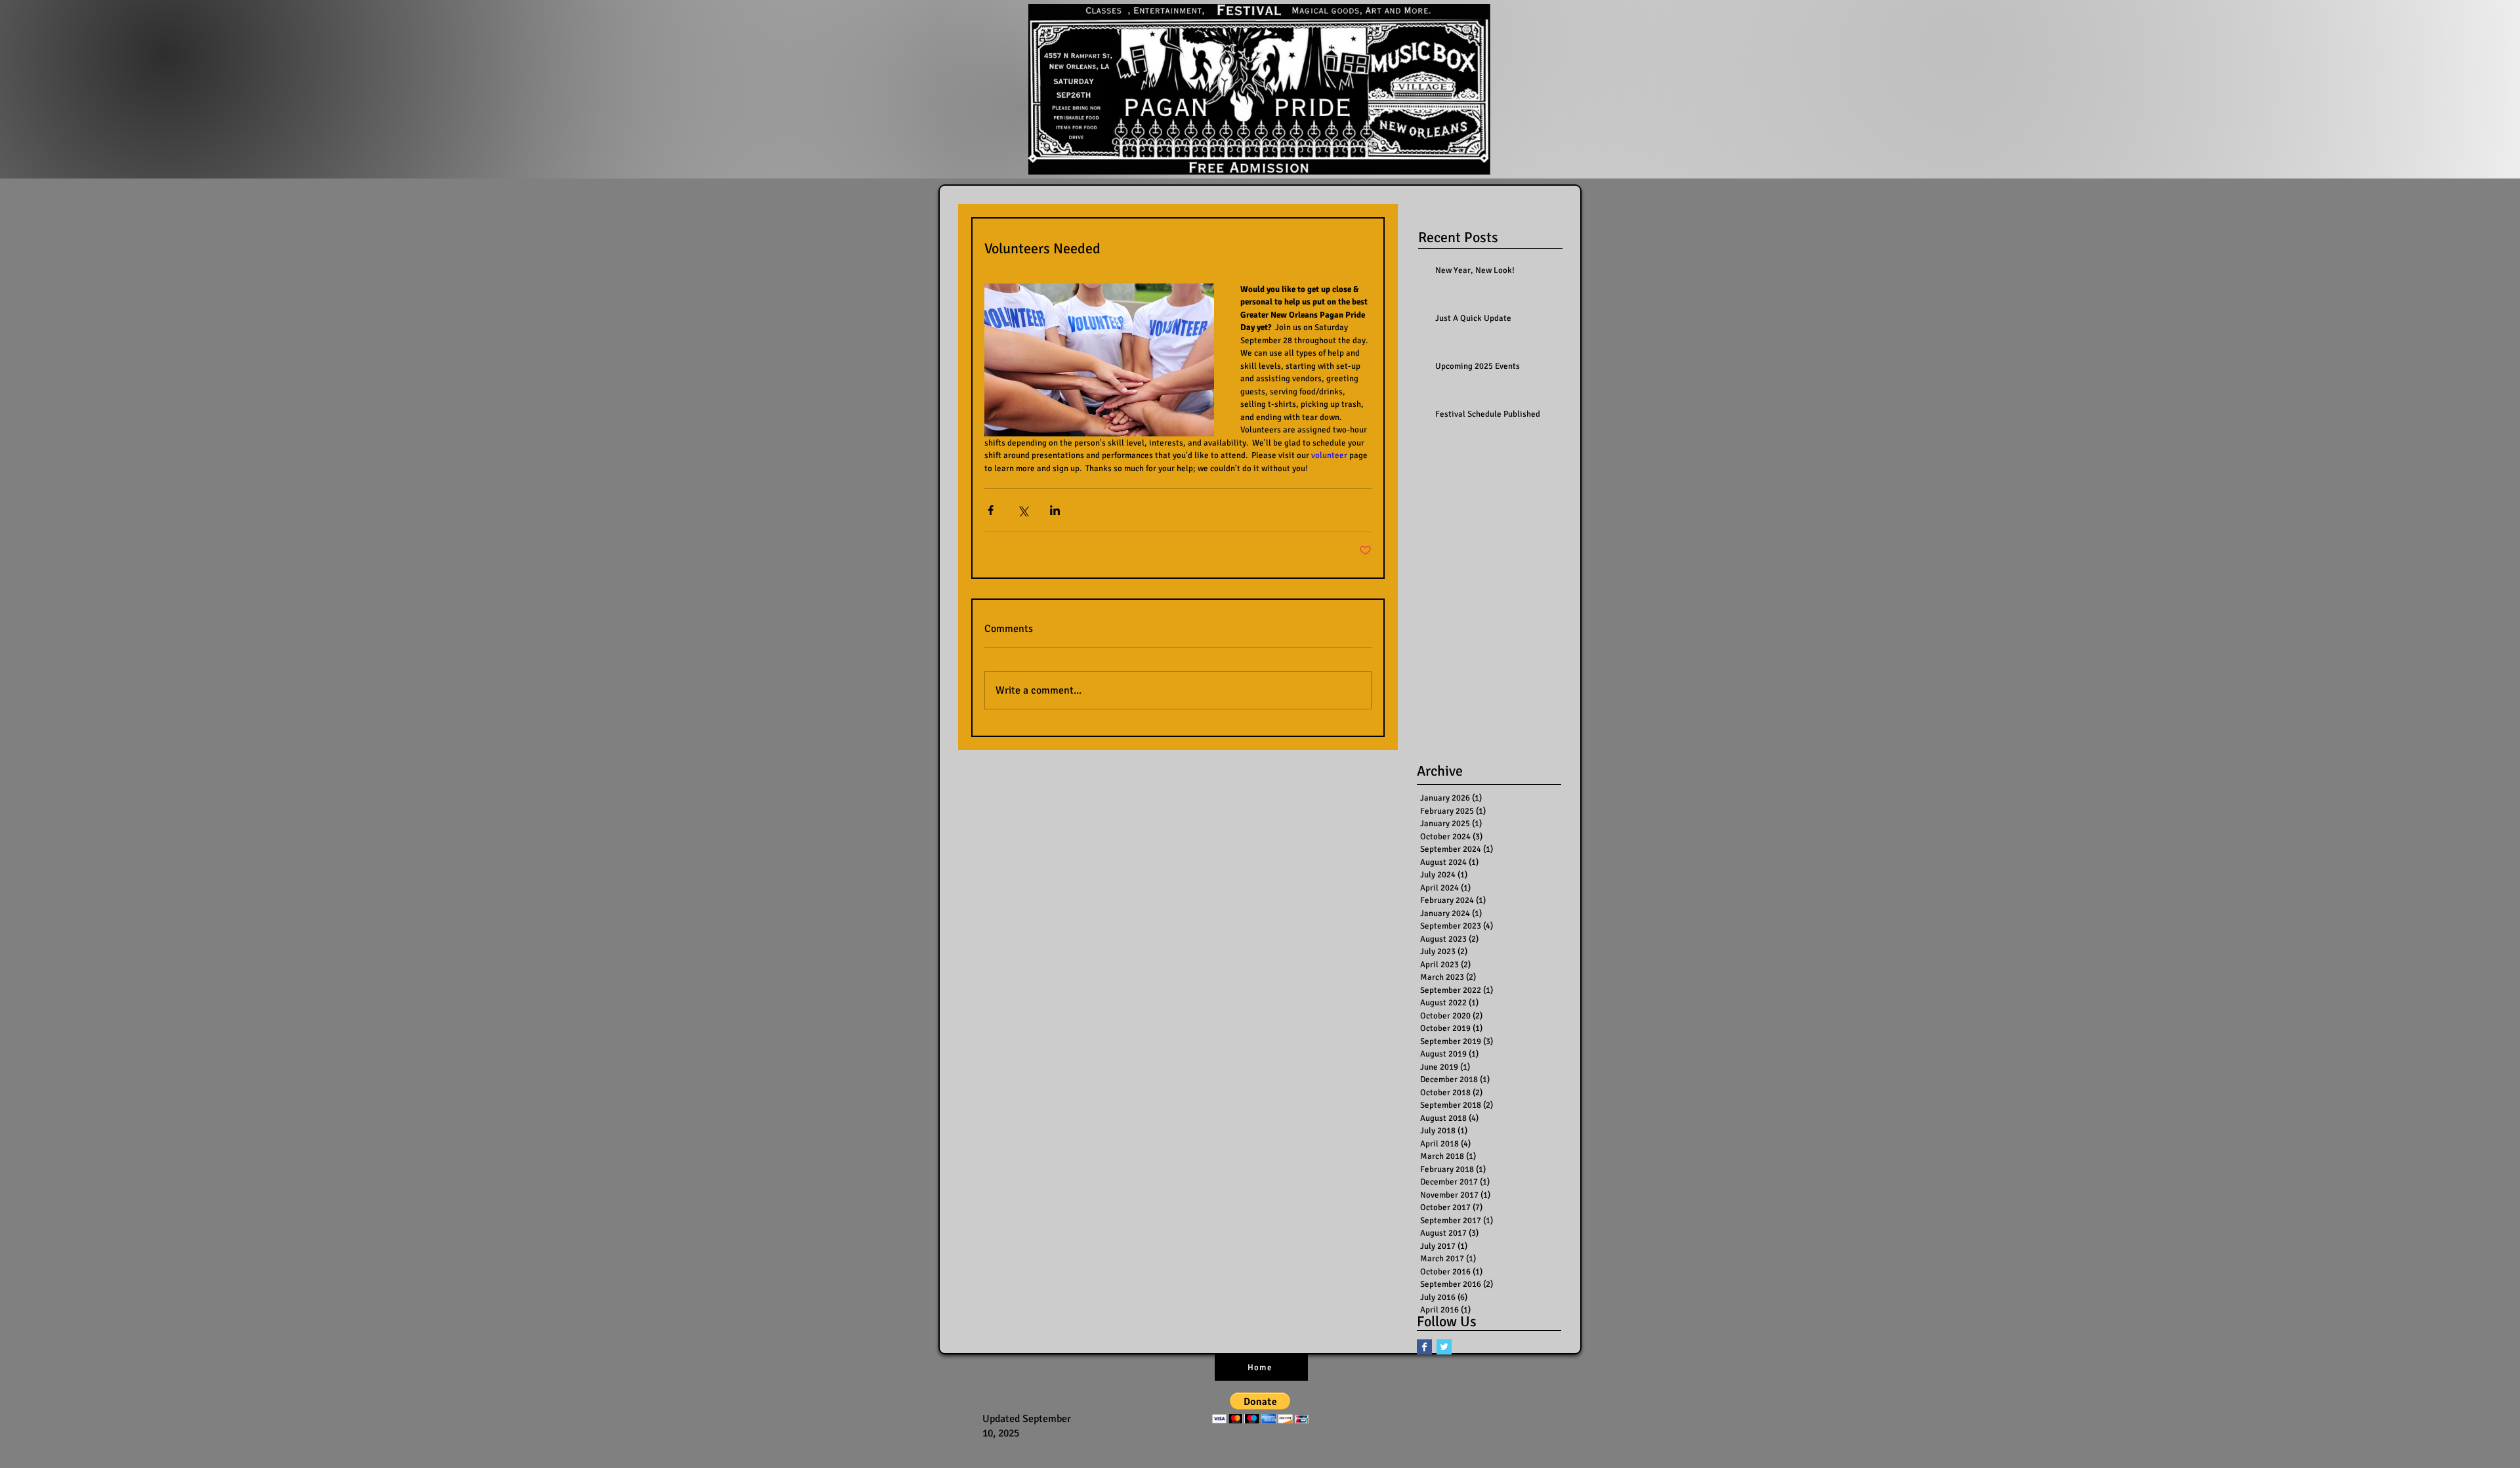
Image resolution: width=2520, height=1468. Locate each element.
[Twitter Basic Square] (1444, 1347)
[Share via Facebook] (991, 510)
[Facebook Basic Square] (1424, 1347)
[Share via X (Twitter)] (1023, 510)
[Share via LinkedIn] (1055, 510)
